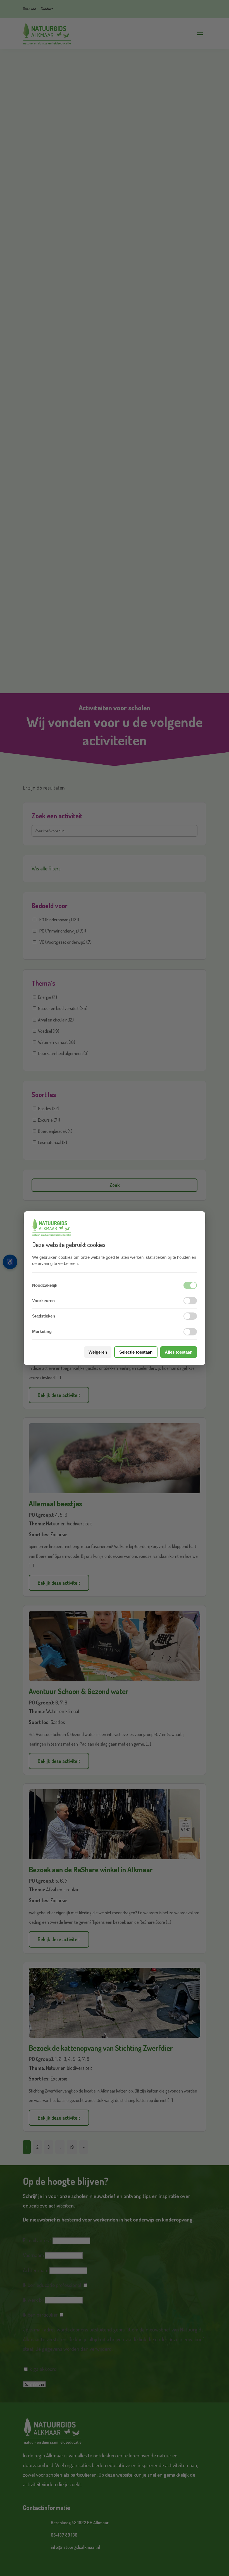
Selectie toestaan (136, 1352)
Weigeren (98, 1352)
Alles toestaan (179, 1352)
